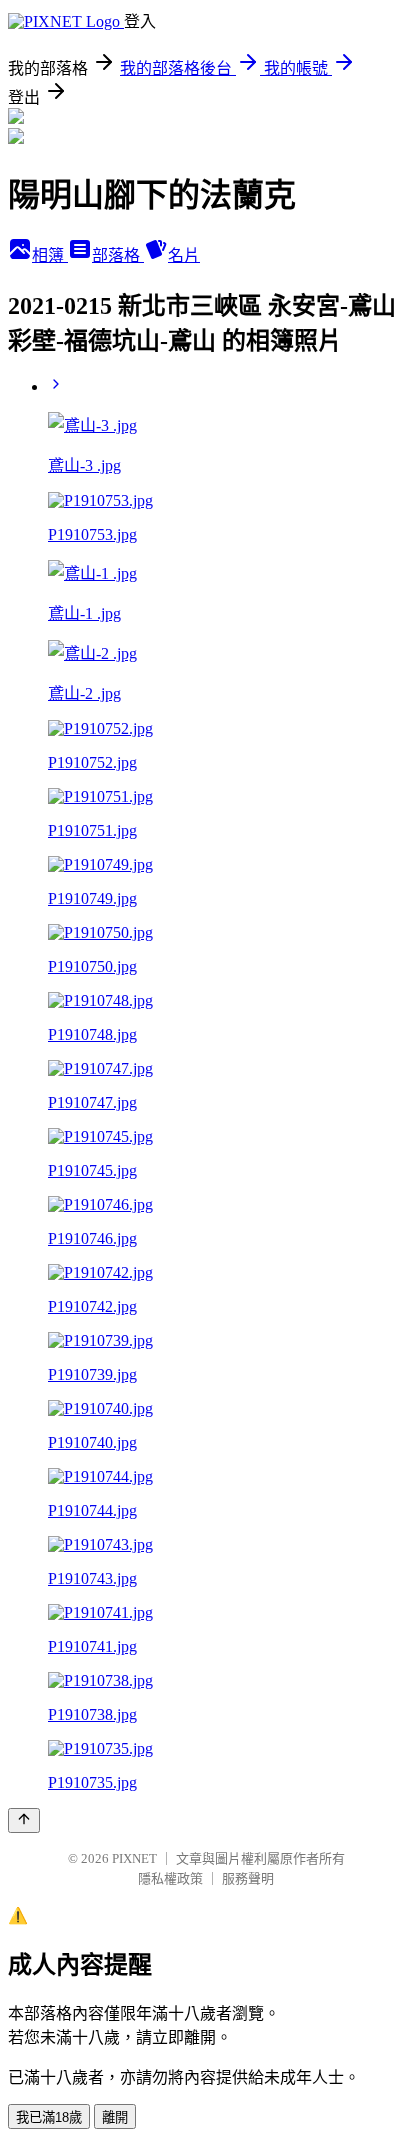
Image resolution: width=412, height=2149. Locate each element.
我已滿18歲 (49, 2117)
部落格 (118, 255)
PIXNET (134, 1858)
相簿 (50, 255)
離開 (115, 2117)
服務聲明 (248, 1878)
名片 (184, 255)
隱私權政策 (170, 1878)
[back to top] (24, 1820)
